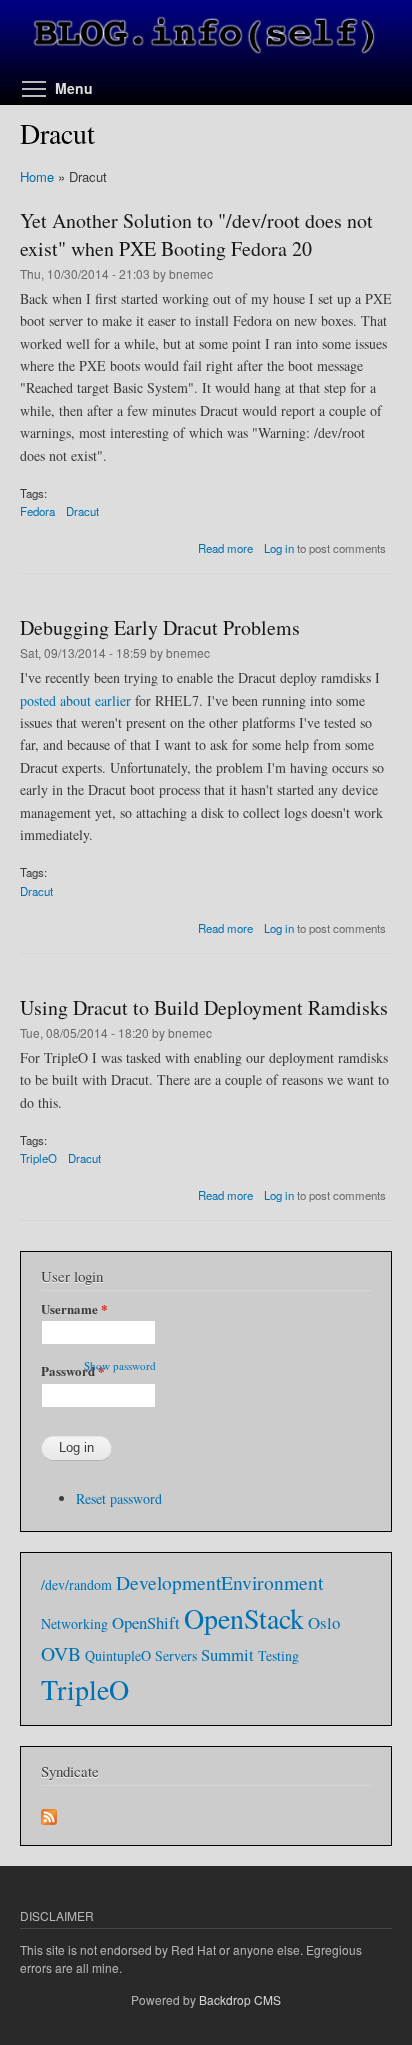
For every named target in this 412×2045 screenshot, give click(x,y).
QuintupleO (118, 1655)
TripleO (38, 1158)
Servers (176, 1655)
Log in (279, 548)
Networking (74, 1623)
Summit (227, 1654)
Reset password (119, 1498)
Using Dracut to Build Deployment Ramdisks (204, 1007)
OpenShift (146, 1622)
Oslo (324, 1622)
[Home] (206, 38)
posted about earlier (75, 700)
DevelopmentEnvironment (219, 1582)
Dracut (82, 511)
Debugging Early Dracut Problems (160, 627)
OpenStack (244, 1618)
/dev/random (76, 1584)
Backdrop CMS (240, 1999)
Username (74, 1308)
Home (37, 176)
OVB (61, 1653)
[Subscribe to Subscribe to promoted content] (49, 1812)
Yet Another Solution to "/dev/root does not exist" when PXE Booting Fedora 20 (196, 234)
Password (73, 1370)
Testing (278, 1655)
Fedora (37, 511)
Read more (225, 548)
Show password (120, 1365)
